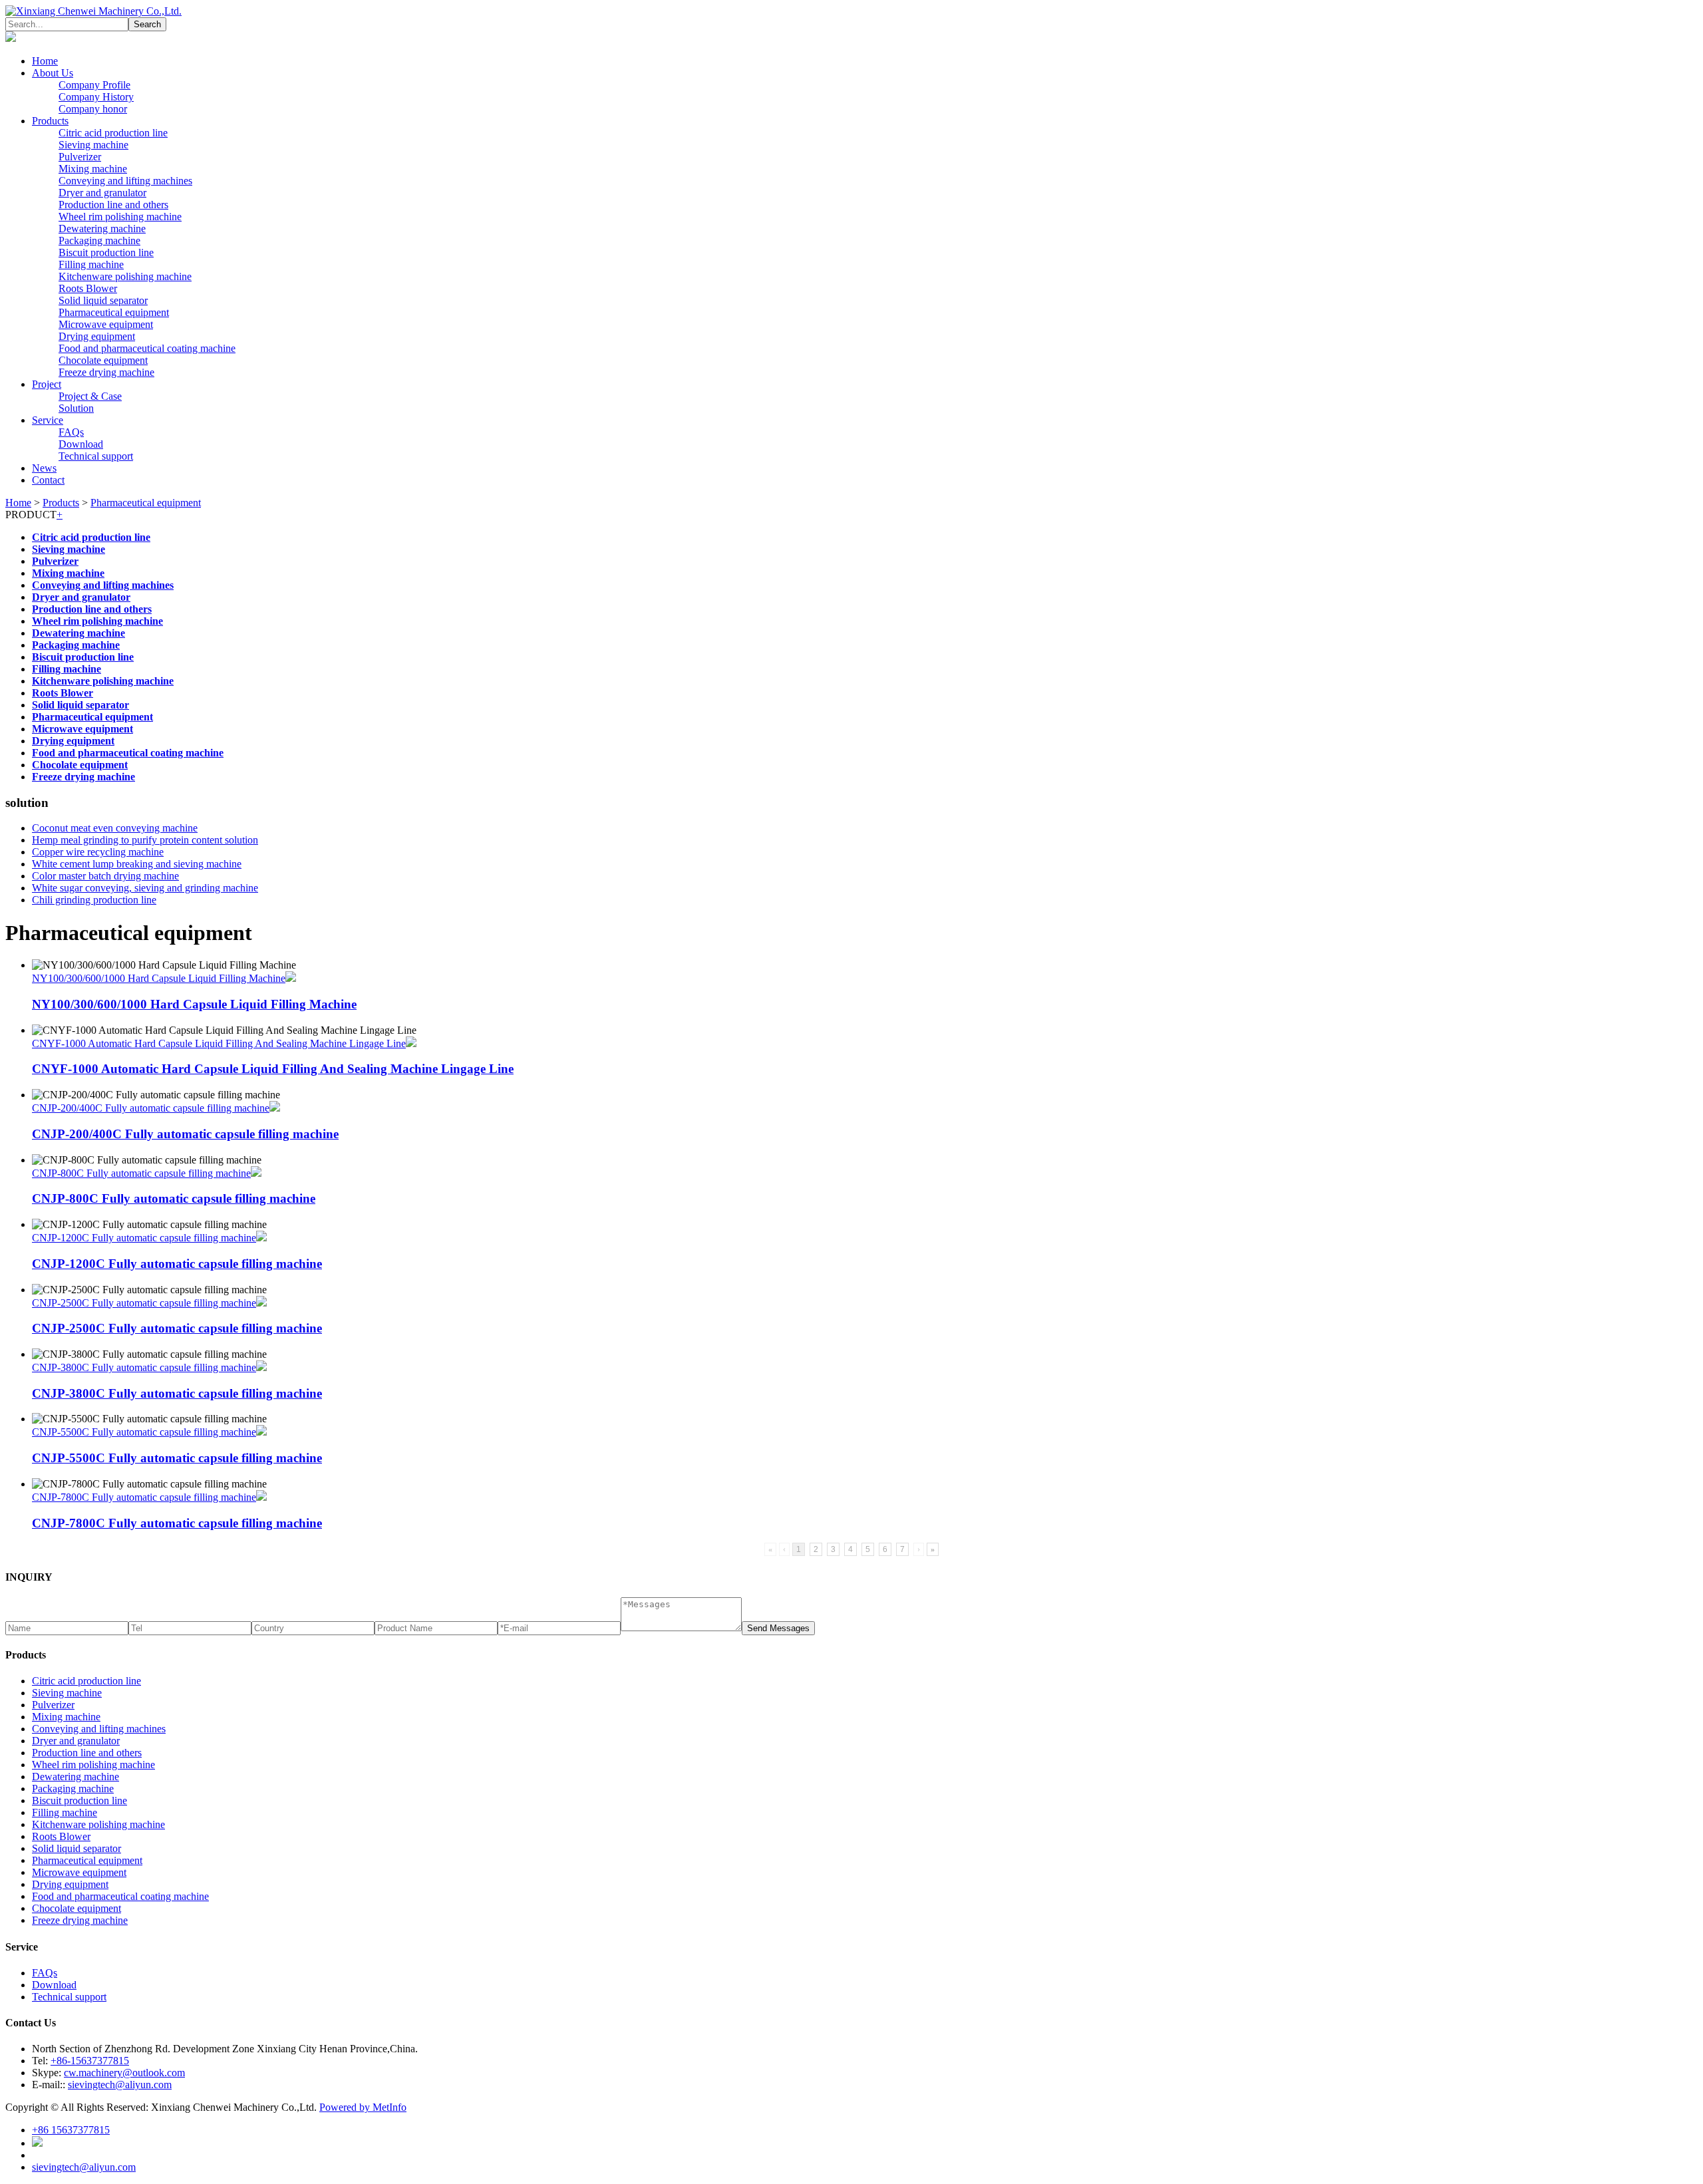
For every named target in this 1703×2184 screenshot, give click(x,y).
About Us (53, 73)
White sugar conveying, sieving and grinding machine (145, 888)
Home (45, 61)
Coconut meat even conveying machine (115, 828)
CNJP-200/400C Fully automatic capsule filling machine (151, 1108)
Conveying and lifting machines (125, 181)
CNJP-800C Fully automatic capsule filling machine (141, 1173)
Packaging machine (99, 240)
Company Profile (94, 85)
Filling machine (91, 264)
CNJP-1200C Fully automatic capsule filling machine (144, 1238)
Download (81, 444)
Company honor (93, 109)
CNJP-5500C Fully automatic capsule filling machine (144, 1432)
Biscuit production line (106, 252)
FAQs (71, 432)
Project (47, 384)
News (44, 468)
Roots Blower (88, 288)
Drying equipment (97, 336)
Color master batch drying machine (105, 876)
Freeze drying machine (106, 372)
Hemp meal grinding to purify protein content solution (145, 840)
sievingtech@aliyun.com (120, 2085)
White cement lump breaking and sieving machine (137, 864)
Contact (48, 480)
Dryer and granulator (102, 193)
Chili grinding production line (94, 900)
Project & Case (90, 396)
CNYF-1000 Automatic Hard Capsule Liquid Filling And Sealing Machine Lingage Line (219, 1043)
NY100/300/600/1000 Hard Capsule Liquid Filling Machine (159, 978)
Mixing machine (93, 169)
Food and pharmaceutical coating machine (147, 348)
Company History (96, 97)
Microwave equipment (106, 324)
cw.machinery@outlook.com (124, 2073)
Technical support (96, 456)
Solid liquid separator (103, 300)
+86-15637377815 (90, 2061)
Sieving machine (93, 145)
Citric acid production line (113, 133)
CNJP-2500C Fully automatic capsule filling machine (144, 1303)
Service (48, 420)
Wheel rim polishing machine (120, 217)
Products (50, 121)
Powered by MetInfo (363, 2107)
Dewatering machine (102, 229)
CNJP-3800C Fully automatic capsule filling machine (144, 1367)
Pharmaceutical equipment (114, 312)
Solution (76, 408)
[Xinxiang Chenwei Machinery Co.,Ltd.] (93, 11)
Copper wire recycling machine (98, 852)
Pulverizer (80, 157)
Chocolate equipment (103, 360)
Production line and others (113, 205)
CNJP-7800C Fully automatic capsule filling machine (144, 1497)
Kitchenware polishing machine (125, 276)
